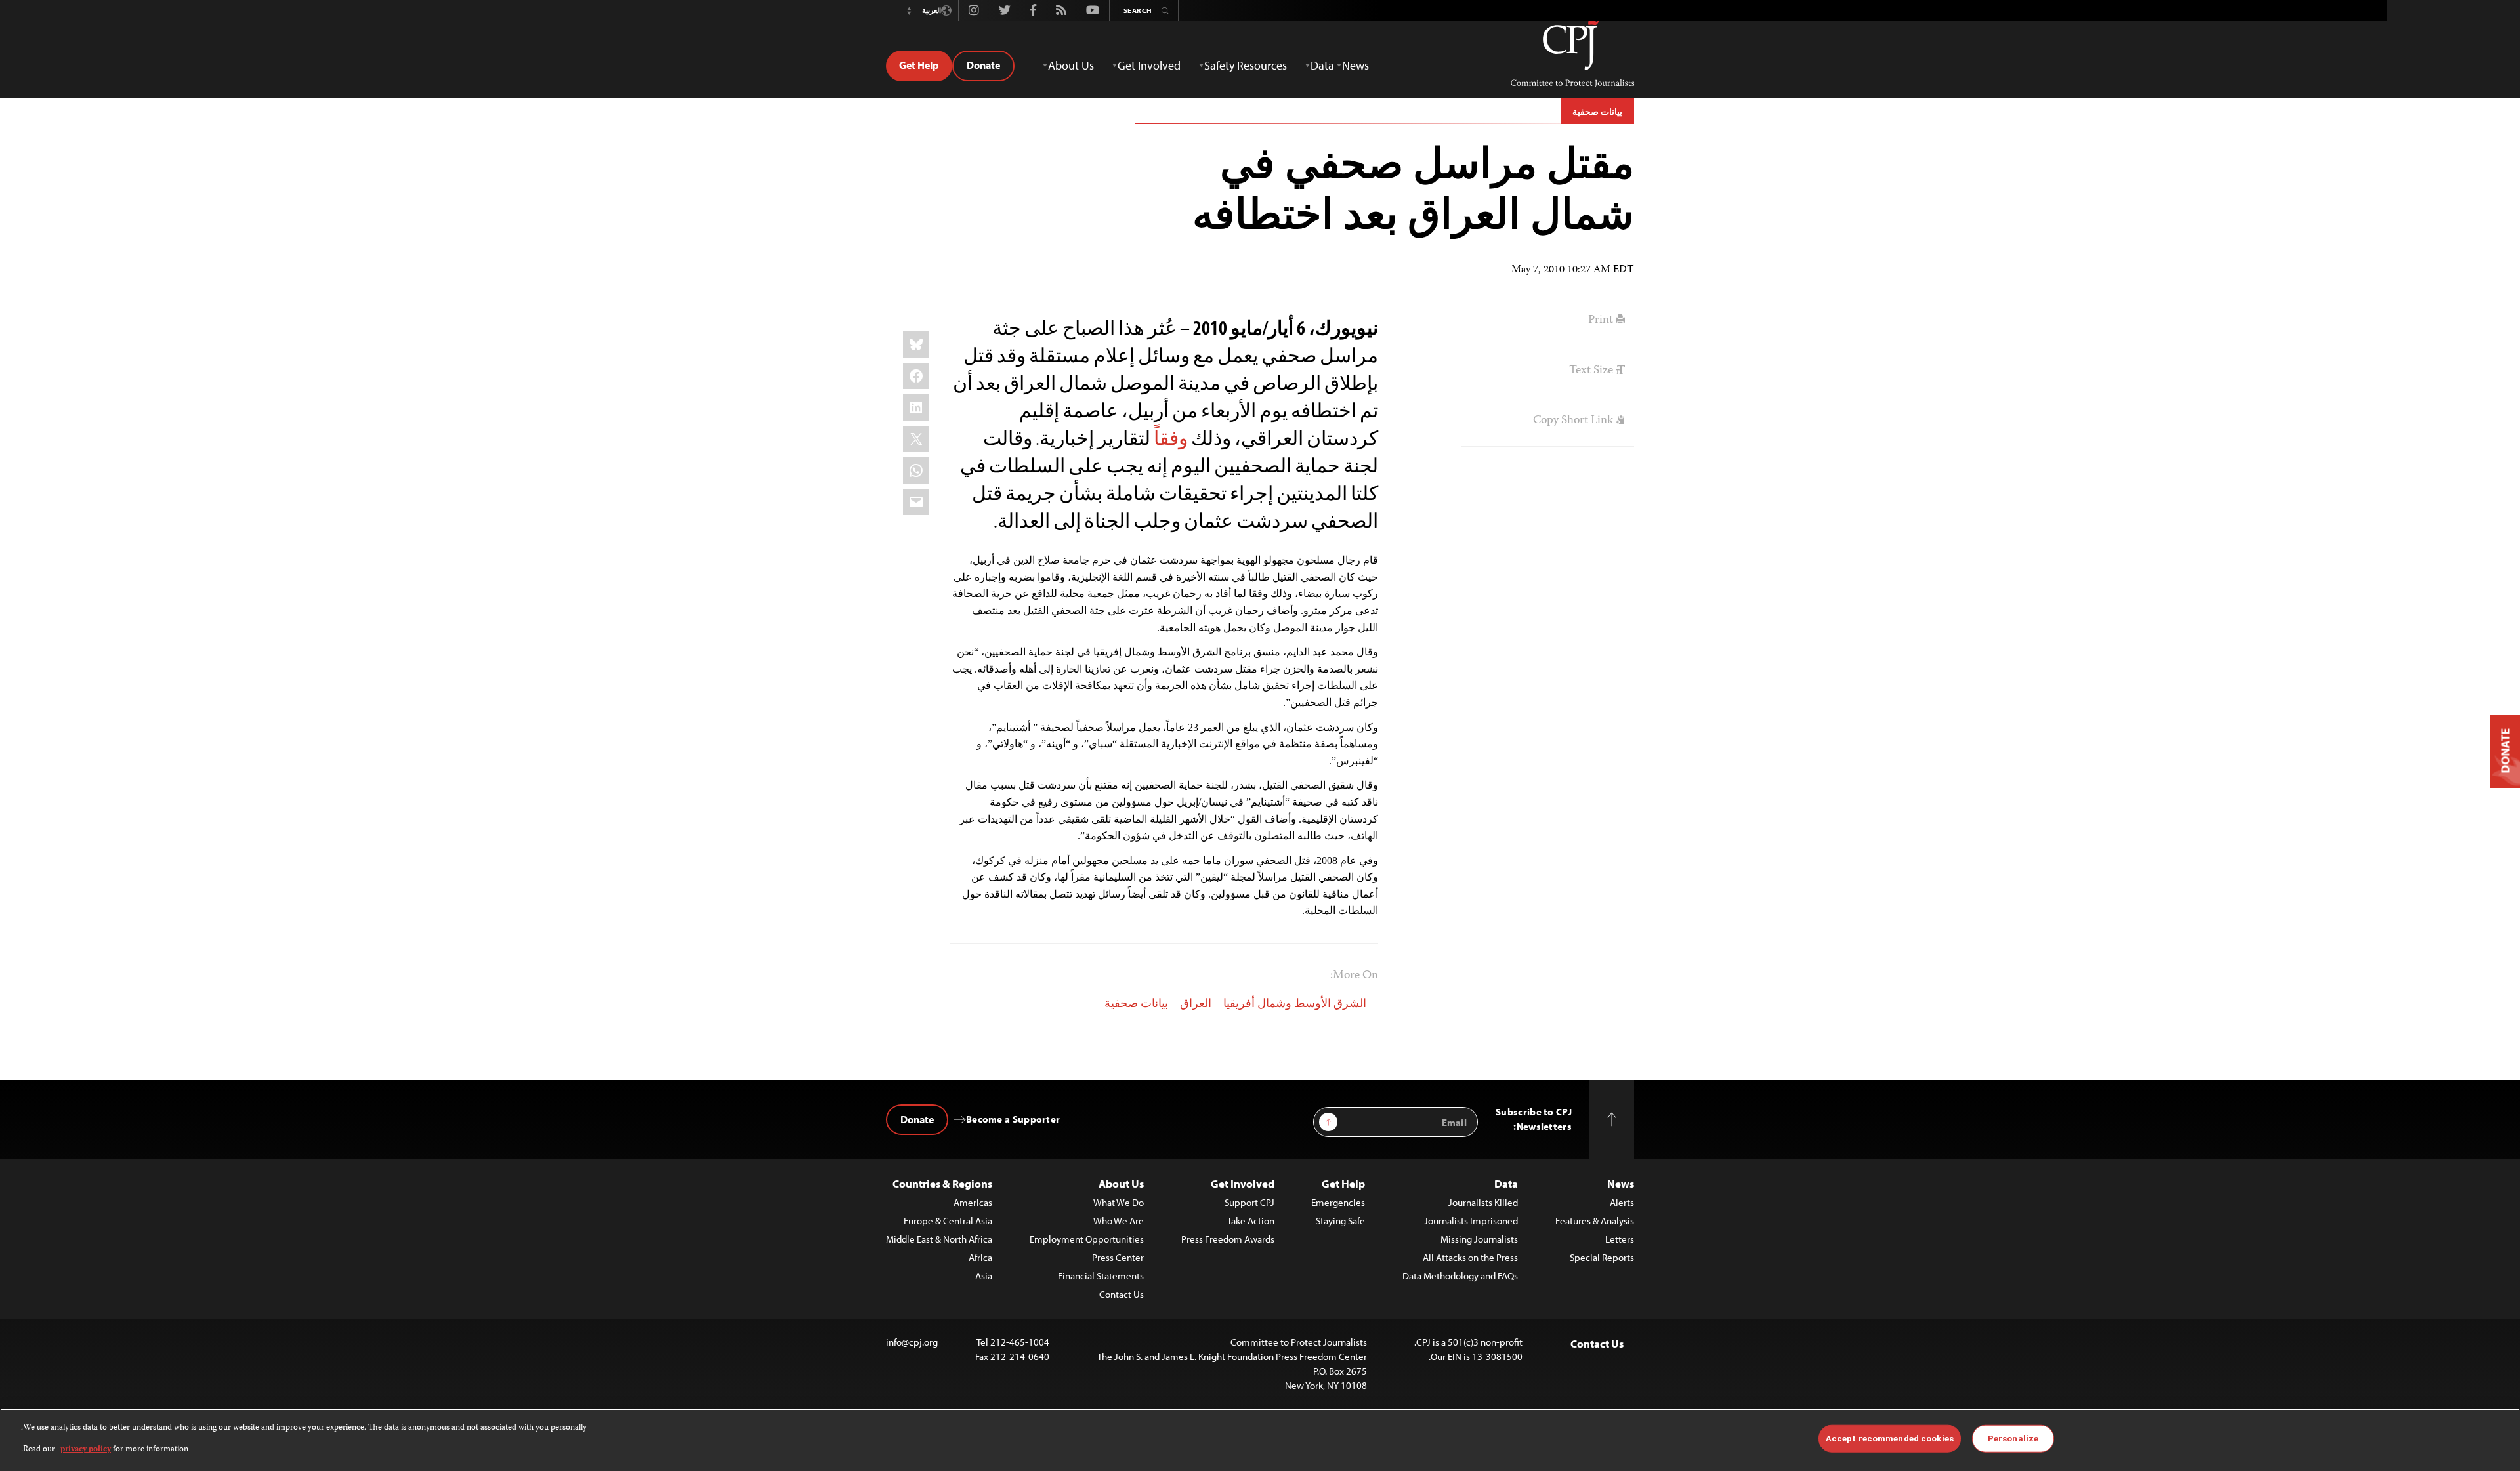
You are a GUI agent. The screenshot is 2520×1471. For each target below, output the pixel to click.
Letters (1620, 1239)
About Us (1121, 1183)
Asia (984, 1276)
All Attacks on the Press (1470, 1257)
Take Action (1251, 1221)
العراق (1196, 1005)
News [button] (1355, 65)
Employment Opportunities (1087, 1239)
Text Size (1592, 371)
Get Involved (1243, 1183)
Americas (973, 1202)
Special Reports (1602, 1257)
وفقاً (1171, 438)
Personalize (2013, 1439)
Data (1506, 1183)
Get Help (919, 65)
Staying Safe (1340, 1221)
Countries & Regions (942, 1183)
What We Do (1119, 1202)
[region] (1260, 1440)
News (1621, 1183)
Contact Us (1122, 1294)
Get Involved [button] (1149, 65)
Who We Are (1119, 1221)
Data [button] (1322, 65)
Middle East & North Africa (939, 1239)
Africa (980, 1257)
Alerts (1622, 1202)
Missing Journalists (1479, 1239)
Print (1602, 320)
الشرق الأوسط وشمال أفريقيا (1295, 1005)
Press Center (1118, 1257)
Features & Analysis (1595, 1221)
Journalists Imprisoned (1471, 1221)
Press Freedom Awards (1228, 1239)
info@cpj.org (912, 1342)
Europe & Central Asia (948, 1221)
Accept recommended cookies (1890, 1439)
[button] (909, 10)
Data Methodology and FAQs (1460, 1276)
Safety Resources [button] (1246, 65)
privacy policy (86, 1449)
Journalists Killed (1483, 1202)
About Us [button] (1071, 65)
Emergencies (1338, 1202)
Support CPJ (1249, 1202)
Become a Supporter (1013, 1119)
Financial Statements (1101, 1276)
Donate (983, 65)
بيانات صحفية (1597, 112)
